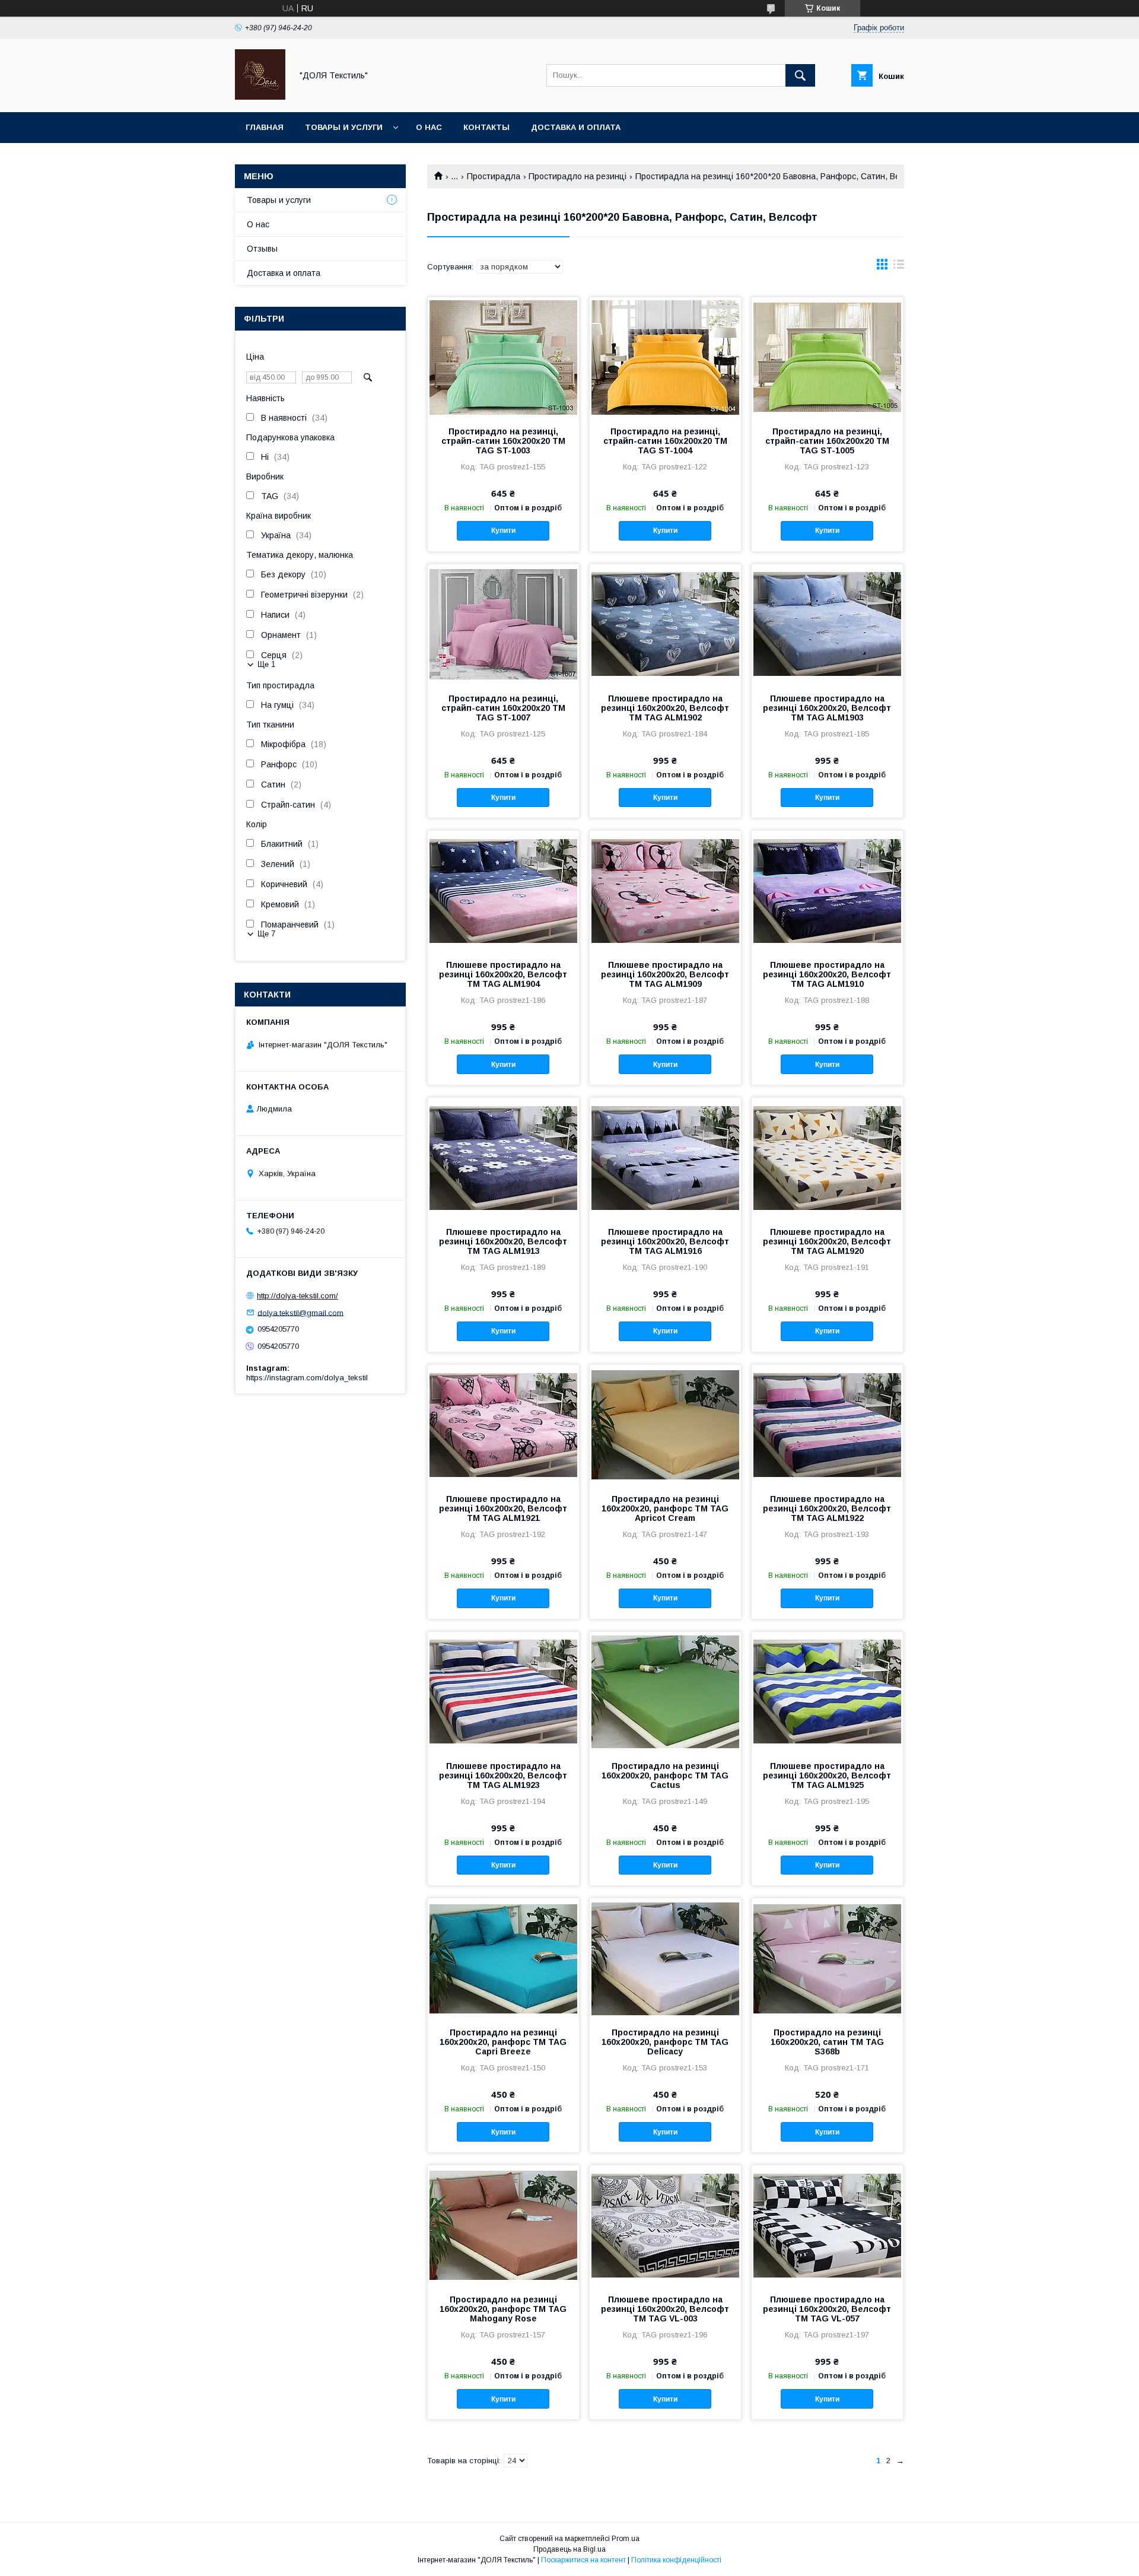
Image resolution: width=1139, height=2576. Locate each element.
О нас (429, 127)
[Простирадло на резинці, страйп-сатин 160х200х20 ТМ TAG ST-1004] (665, 357)
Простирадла (494, 176)
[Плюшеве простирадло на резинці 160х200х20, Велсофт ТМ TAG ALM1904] (503, 890)
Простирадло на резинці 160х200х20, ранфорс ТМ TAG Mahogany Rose (503, 2309)
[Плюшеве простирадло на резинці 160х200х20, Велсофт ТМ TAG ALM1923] (503, 1691)
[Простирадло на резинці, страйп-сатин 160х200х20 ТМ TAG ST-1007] (503, 624)
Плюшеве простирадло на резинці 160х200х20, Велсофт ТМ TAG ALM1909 (665, 974)
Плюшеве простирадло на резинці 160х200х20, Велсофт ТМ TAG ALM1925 (827, 1775)
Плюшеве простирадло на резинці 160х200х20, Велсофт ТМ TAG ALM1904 (503, 974)
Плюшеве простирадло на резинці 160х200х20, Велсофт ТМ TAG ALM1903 (827, 708)
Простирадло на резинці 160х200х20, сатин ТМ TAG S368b (827, 2042)
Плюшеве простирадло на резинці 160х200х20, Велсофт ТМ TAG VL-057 (827, 2309)
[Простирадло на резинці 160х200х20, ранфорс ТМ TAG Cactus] (665, 1691)
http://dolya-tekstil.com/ (298, 1296)
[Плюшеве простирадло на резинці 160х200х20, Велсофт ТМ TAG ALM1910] (827, 890)
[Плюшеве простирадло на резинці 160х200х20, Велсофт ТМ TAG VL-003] (665, 2225)
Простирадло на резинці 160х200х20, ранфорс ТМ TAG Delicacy (665, 2042)
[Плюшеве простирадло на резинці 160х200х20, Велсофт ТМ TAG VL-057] (827, 2225)
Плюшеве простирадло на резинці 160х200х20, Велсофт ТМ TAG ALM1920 (827, 1241)
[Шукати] (800, 75)
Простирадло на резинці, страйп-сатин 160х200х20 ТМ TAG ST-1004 (665, 441)
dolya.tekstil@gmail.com (300, 1312)
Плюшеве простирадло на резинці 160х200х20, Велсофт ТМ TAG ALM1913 (503, 1241)
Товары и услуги (344, 127)
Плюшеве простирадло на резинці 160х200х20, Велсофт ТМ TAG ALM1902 (665, 708)
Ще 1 (266, 664)
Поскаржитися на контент (583, 2560)
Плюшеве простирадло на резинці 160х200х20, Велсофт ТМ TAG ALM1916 (665, 1241)
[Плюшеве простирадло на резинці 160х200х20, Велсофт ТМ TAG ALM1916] (665, 1157)
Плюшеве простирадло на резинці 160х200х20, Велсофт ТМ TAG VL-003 (665, 2309)
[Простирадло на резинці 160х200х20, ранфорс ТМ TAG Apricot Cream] (665, 1424)
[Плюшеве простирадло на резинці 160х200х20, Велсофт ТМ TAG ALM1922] (827, 1424)
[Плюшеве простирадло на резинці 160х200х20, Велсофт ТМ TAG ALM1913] (503, 1157)
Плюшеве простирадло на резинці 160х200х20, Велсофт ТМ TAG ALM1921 (503, 1508)
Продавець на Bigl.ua (569, 2549)
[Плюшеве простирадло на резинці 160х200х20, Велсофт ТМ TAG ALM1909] (665, 890)
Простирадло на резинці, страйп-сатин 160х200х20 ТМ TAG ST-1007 (503, 708)
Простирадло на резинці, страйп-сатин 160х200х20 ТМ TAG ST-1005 (827, 441)
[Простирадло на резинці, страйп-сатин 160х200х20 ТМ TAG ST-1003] (503, 357)
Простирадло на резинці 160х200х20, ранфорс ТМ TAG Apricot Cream (665, 1508)
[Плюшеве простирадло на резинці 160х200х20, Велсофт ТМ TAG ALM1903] (827, 624)
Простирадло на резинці (578, 176)
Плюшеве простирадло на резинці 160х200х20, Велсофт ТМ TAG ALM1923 (503, 1775)
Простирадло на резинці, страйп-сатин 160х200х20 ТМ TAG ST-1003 (503, 441)
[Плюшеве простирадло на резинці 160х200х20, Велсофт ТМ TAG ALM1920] (827, 1157)
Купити (503, 531)
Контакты (486, 127)
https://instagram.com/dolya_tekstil (307, 1378)
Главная (265, 127)
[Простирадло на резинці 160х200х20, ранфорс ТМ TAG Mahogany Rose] (503, 2225)
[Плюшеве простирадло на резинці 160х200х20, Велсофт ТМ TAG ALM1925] (827, 1691)
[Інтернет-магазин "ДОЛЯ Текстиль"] (260, 97)
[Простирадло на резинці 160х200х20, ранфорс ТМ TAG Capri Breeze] (503, 1958)
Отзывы (262, 249)
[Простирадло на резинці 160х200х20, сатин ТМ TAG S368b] (827, 1958)
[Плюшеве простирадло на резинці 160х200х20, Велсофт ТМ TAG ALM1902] (665, 624)
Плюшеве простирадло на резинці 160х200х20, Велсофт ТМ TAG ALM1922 (827, 1508)
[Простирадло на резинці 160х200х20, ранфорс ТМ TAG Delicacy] (665, 1958)
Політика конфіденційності (676, 2560)
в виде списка (899, 267)
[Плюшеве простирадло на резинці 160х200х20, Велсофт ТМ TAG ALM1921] (503, 1424)
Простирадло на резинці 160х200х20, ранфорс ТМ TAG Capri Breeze (503, 2042)
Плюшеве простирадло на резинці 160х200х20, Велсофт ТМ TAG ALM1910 (827, 974)
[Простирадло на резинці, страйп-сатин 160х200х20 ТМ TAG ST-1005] (827, 357)
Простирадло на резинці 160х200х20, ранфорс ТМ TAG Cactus (665, 1775)
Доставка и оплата (576, 127)
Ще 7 (266, 934)
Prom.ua (626, 2539)
